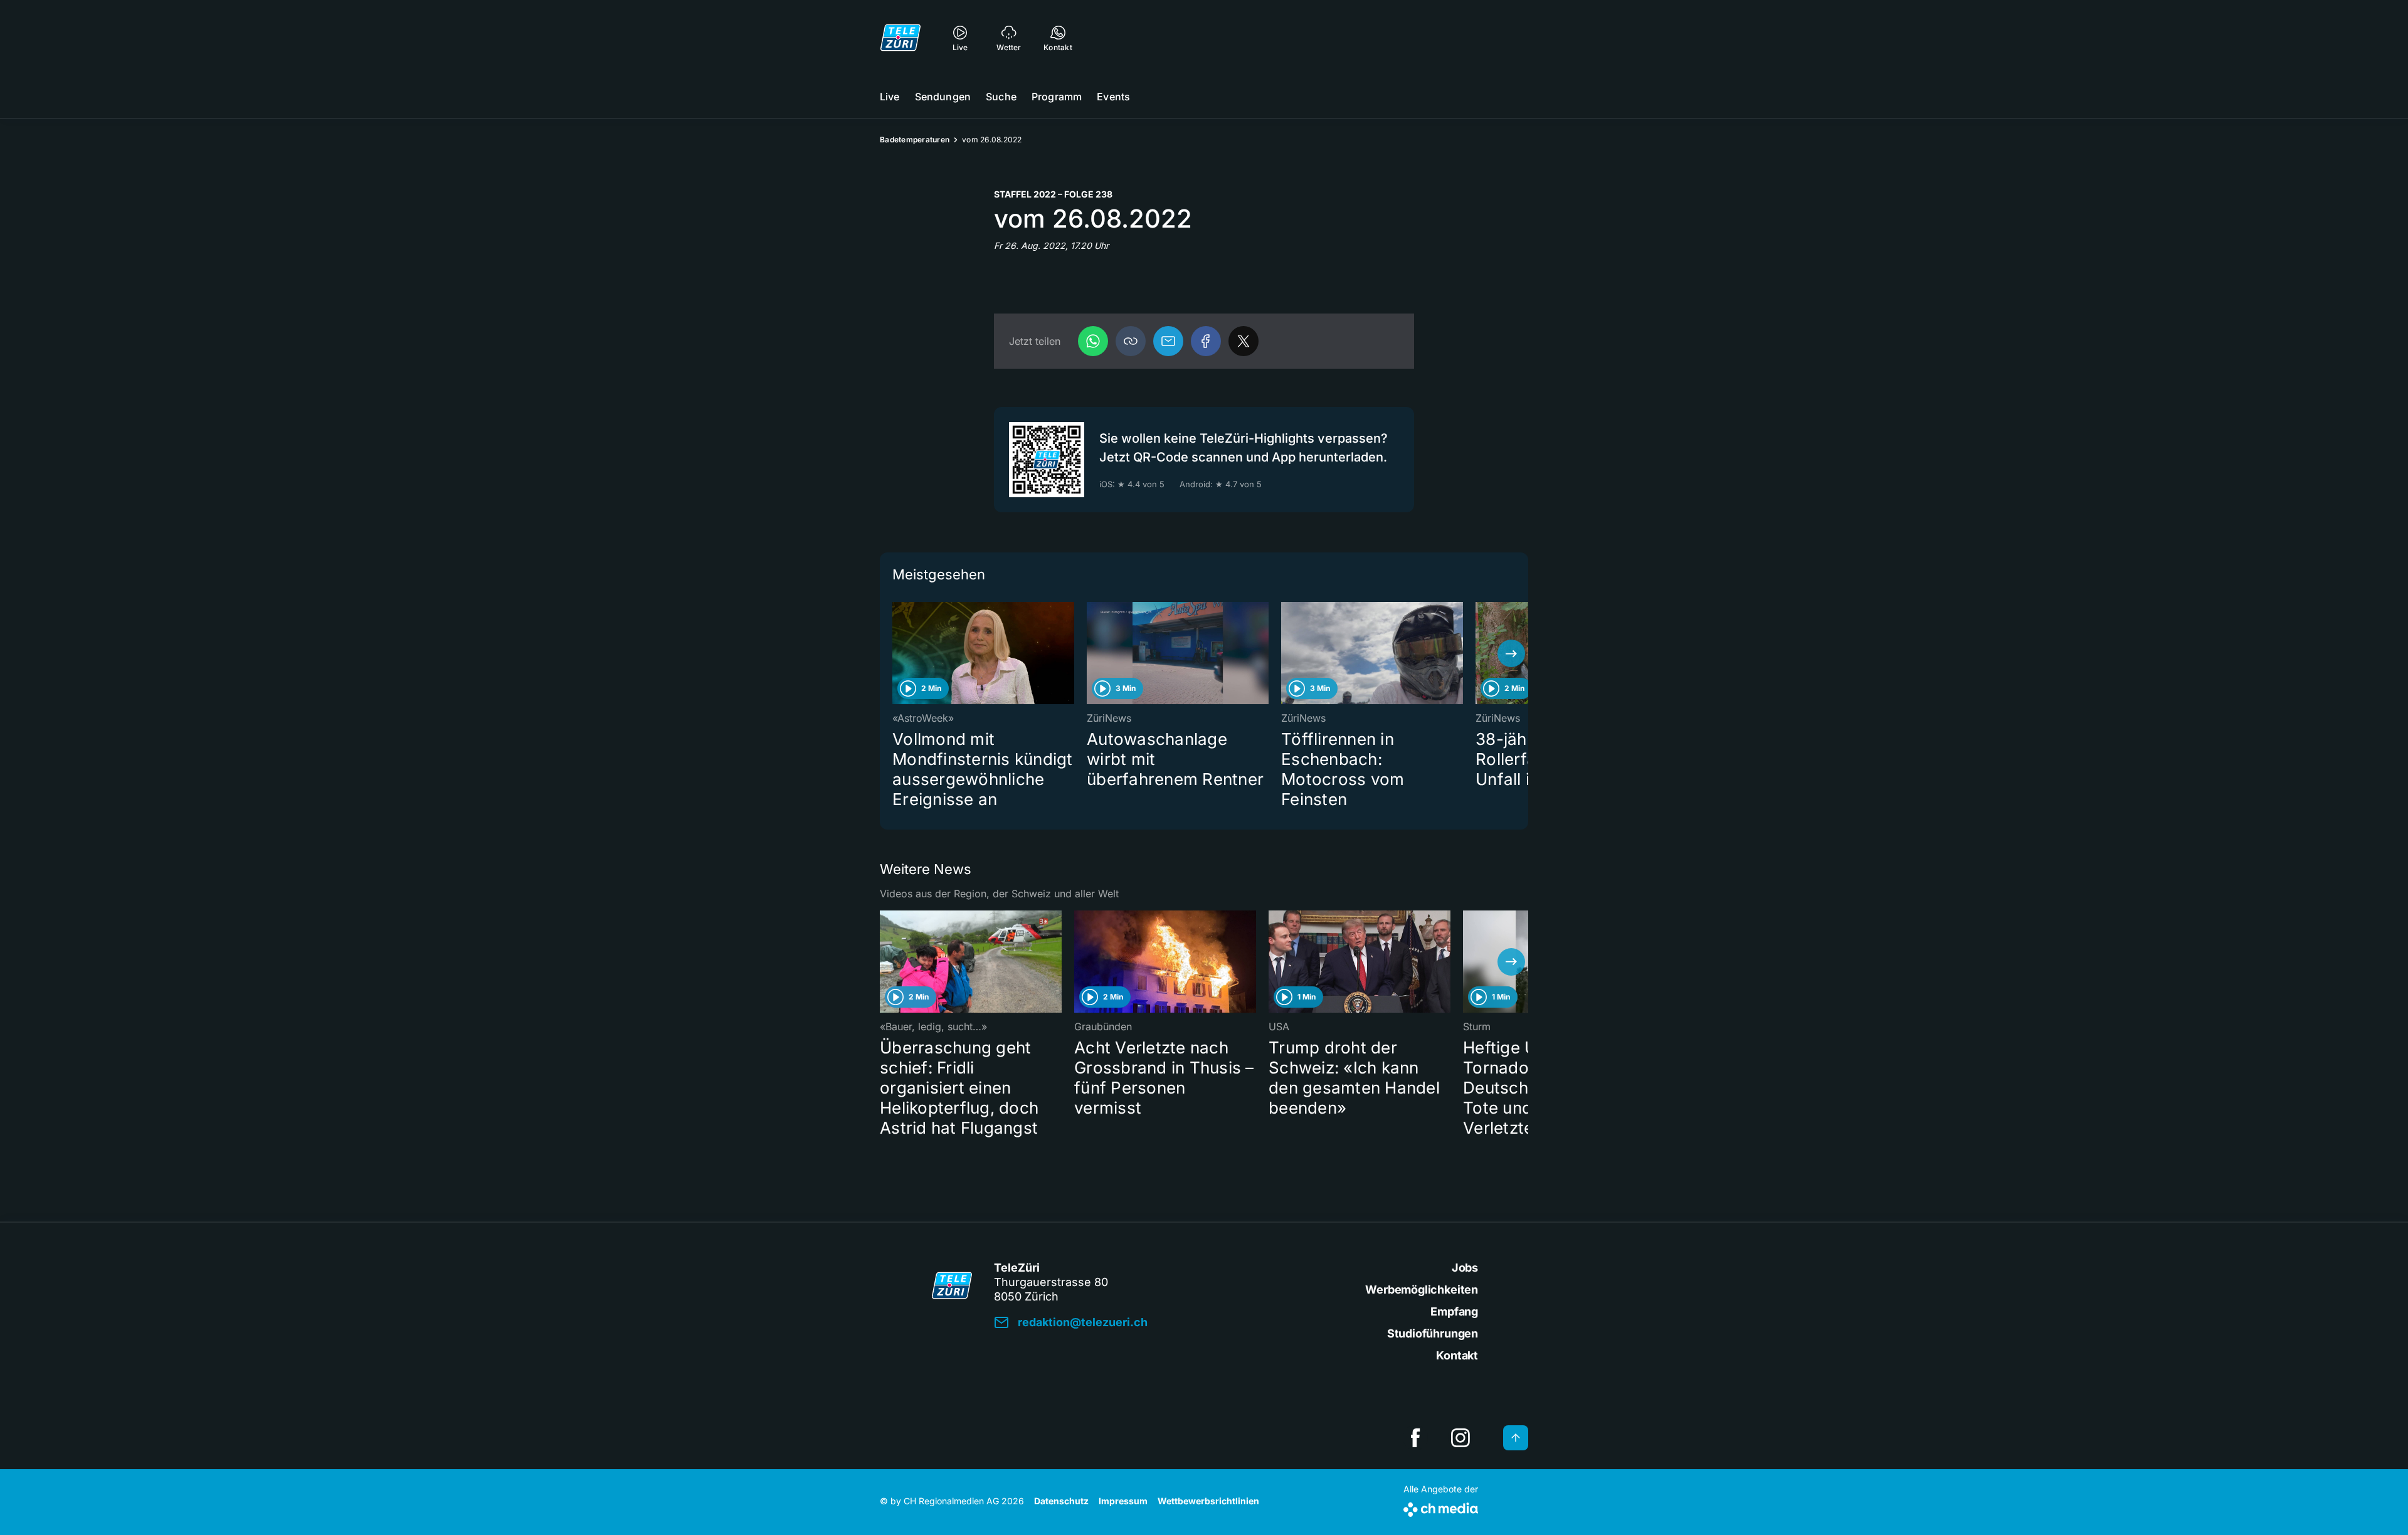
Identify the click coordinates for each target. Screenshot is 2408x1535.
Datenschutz (1061, 1501)
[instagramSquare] (1460, 1438)
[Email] (1168, 341)
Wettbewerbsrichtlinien (1208, 1501)
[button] (1131, 341)
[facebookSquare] (1415, 1438)
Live (890, 97)
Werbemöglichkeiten (1422, 1290)
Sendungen (943, 97)
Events (1113, 97)
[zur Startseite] (900, 38)
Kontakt (1457, 1355)
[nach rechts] (1511, 653)
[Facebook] (1206, 341)
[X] (1244, 341)
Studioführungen (1433, 1333)
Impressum (1123, 1501)
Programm (1057, 97)
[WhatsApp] (1093, 341)
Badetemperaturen (915, 140)
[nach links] (897, 653)
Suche (1001, 97)
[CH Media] (1441, 1507)
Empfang (1454, 1311)
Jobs (1465, 1268)
